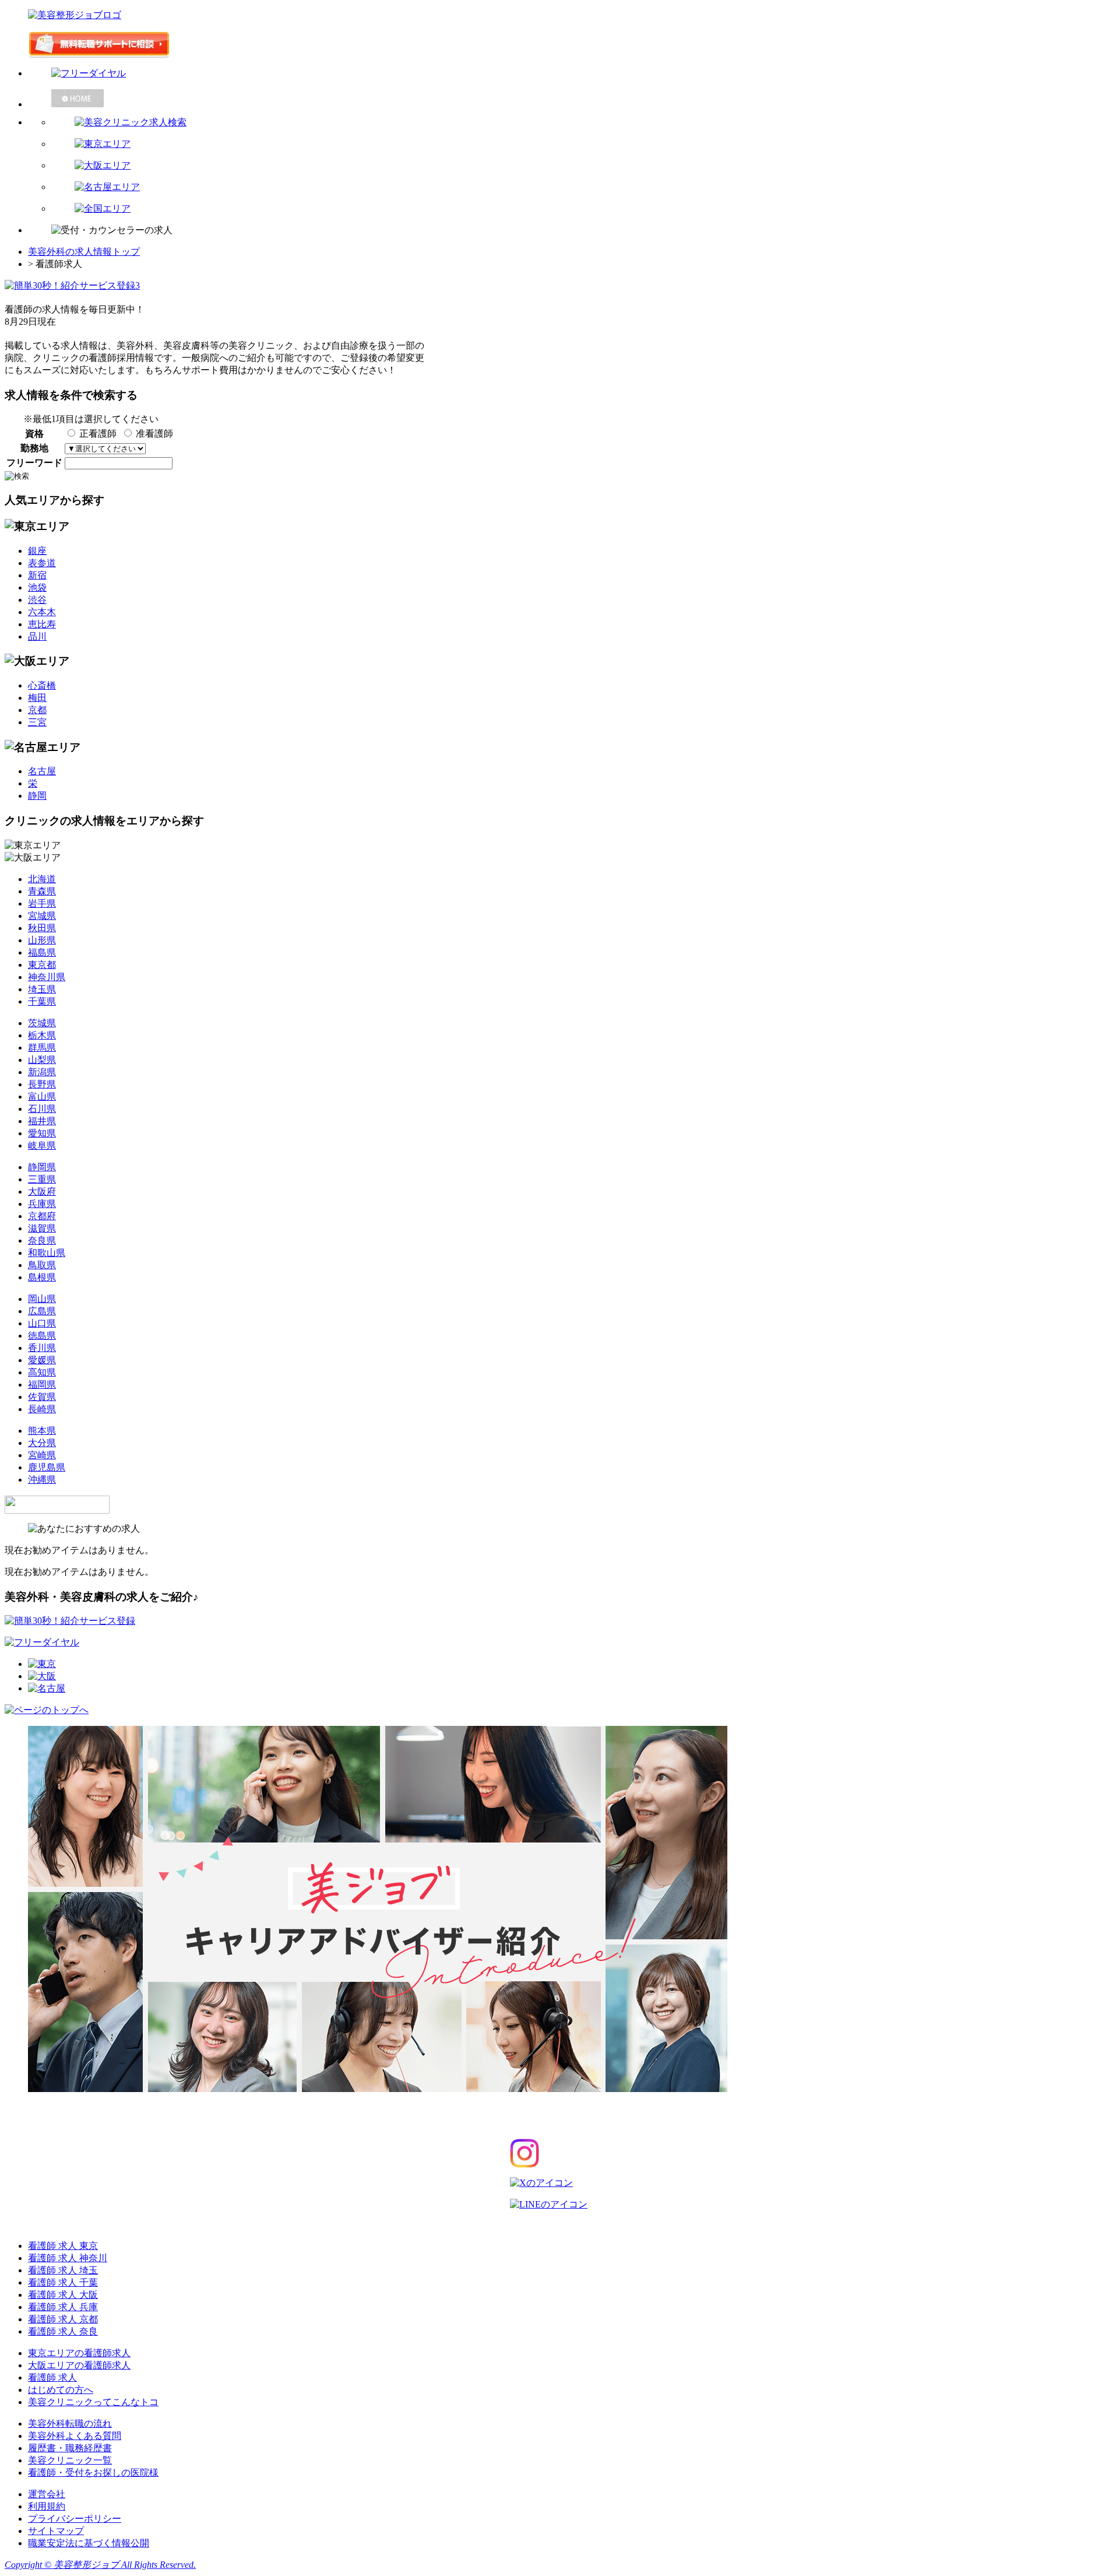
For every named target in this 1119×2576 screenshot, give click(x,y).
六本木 (42, 612)
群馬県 (42, 1047)
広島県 (42, 1311)
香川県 (42, 1348)
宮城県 (42, 916)
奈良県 (42, 1240)
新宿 (37, 575)
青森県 (42, 891)
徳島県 (42, 1336)
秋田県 (42, 928)
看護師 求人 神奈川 (68, 2258)
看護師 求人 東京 (63, 2246)
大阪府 (42, 1192)
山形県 (42, 940)
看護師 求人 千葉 (63, 2282)
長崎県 (42, 1409)
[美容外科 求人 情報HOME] (571, 98)
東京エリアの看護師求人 (79, 2353)
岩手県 (42, 903)
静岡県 (42, 1167)
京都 (37, 710)
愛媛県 (42, 1360)
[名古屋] (47, 1688)
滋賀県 (42, 1228)
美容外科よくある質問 (75, 2436)
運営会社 (47, 2494)
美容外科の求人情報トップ (84, 252)
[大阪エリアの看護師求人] (583, 166)
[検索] (583, 123)
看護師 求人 (52, 2377)
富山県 (42, 1096)
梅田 (37, 698)
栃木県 (42, 1035)
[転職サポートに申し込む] (70, 1621)
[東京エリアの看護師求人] (583, 144)
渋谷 (37, 600)
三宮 (37, 722)
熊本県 (42, 1431)
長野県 (42, 1084)
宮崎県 (42, 1455)
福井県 (42, 1121)
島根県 (42, 1277)
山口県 (42, 1323)
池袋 (37, 587)
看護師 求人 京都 (63, 2319)
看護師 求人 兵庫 (63, 2307)
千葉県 (42, 1001)
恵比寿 (42, 624)
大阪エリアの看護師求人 (79, 2365)
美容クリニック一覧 (70, 2460)
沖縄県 (42, 1480)
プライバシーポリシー (75, 2519)
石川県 (42, 1109)
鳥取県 (42, 1265)
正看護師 (98, 434)
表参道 (42, 563)
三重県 (42, 1179)
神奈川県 (47, 977)
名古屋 (42, 771)
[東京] (42, 1664)
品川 (37, 636)
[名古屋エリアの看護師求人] (583, 187)
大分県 (42, 1443)
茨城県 (42, 1023)
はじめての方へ (61, 2390)
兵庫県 (42, 1204)
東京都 (42, 965)
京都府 (42, 1216)
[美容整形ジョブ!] (559, 15)
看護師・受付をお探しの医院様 (93, 2473)
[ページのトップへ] (47, 1710)
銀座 (37, 551)
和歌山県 (47, 1253)
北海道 (42, 879)
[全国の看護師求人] (583, 209)
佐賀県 (42, 1397)
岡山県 (42, 1299)
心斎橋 (42, 685)
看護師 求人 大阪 (63, 2295)
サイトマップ (56, 2531)
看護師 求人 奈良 (63, 2331)
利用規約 (47, 2506)
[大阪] (42, 1676)
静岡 (37, 796)
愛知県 (42, 1133)
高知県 (42, 1372)
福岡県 (42, 1384)
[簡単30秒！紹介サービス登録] (559, 45)
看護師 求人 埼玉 (63, 2270)
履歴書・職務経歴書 (70, 2448)
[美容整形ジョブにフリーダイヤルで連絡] (571, 74)
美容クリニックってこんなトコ (93, 2402)
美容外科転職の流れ (70, 2424)
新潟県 (42, 1072)
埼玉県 (42, 989)
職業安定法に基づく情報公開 (89, 2543)
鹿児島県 (47, 1467)
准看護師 (154, 434)
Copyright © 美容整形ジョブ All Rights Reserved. (100, 2565)
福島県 (42, 952)
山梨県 (42, 1060)
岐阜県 (42, 1145)
